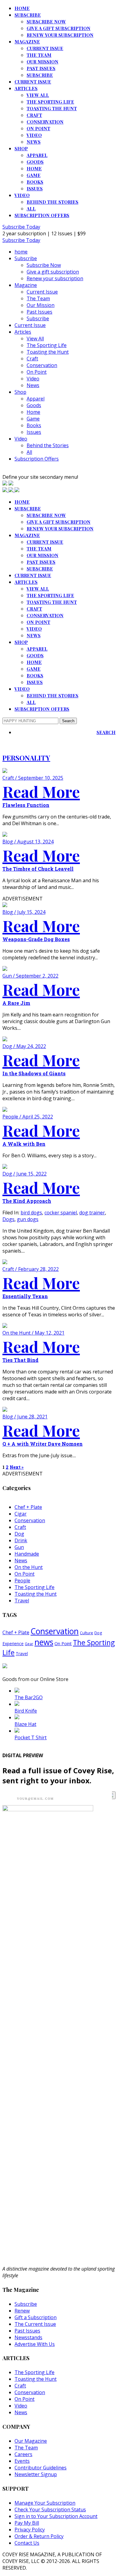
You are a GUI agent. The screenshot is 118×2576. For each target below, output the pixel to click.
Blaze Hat (25, 1724)
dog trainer (92, 1213)
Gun (19, 1547)
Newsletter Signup (36, 2474)
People (22, 1581)
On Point (38, 128)
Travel (22, 1601)
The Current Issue (35, 2324)
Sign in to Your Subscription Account (56, 2516)
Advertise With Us (35, 2344)
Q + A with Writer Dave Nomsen (43, 1444)
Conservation (45, 122)
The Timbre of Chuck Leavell (38, 869)
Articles (26, 88)
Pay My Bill (27, 2523)
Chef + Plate (28, 1507)
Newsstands (28, 2337)
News (34, 142)
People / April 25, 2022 (28, 1117)
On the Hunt (29, 1567)
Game (34, 175)
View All (38, 95)
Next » (17, 1467)
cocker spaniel (61, 1213)
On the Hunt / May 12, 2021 (33, 1333)
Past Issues (41, 68)
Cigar (21, 1514)
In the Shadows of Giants (34, 1073)
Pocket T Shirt (31, 1737)
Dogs (8, 1219)
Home (34, 168)
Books (35, 182)
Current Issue (45, 48)
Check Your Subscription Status (50, 2510)
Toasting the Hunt (52, 108)
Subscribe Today (21, 227)
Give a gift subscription (59, 28)
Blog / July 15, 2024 (24, 912)
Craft (34, 115)
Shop (21, 148)
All (31, 209)
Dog (19, 1534)
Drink (21, 1540)
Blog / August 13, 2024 (28, 842)
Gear (29, 1644)
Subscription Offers (42, 215)
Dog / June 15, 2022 (25, 1174)
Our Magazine (31, 2441)
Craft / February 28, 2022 (31, 1269)
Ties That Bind (20, 1360)
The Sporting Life (50, 102)
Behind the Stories (52, 202)
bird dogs (31, 1213)
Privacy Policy (30, 2530)
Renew (22, 2311)
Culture (87, 1633)
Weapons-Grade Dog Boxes (36, 939)
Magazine (27, 42)
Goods (35, 162)
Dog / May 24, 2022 (24, 1046)
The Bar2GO (29, 1697)
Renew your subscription (60, 35)
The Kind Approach (27, 1201)
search (106, 732)
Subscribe (28, 15)
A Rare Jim (16, 1003)
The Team (39, 55)
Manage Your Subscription (45, 2503)
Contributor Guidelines (41, 2468)
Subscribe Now (46, 22)
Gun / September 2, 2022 (30, 976)
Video (34, 135)
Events (22, 2461)
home (22, 8)
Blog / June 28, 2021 (25, 1417)
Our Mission (43, 62)
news (44, 1642)
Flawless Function (26, 805)
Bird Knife (26, 1711)
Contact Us (27, 2543)
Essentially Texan (25, 1296)
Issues (35, 189)
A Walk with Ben (24, 1144)
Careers (23, 2454)
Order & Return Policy (39, 2536)
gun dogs (28, 1219)
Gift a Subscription (36, 2317)
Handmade (27, 1554)
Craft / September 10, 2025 (33, 778)
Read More (41, 791)
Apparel (37, 155)
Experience (13, 1644)
